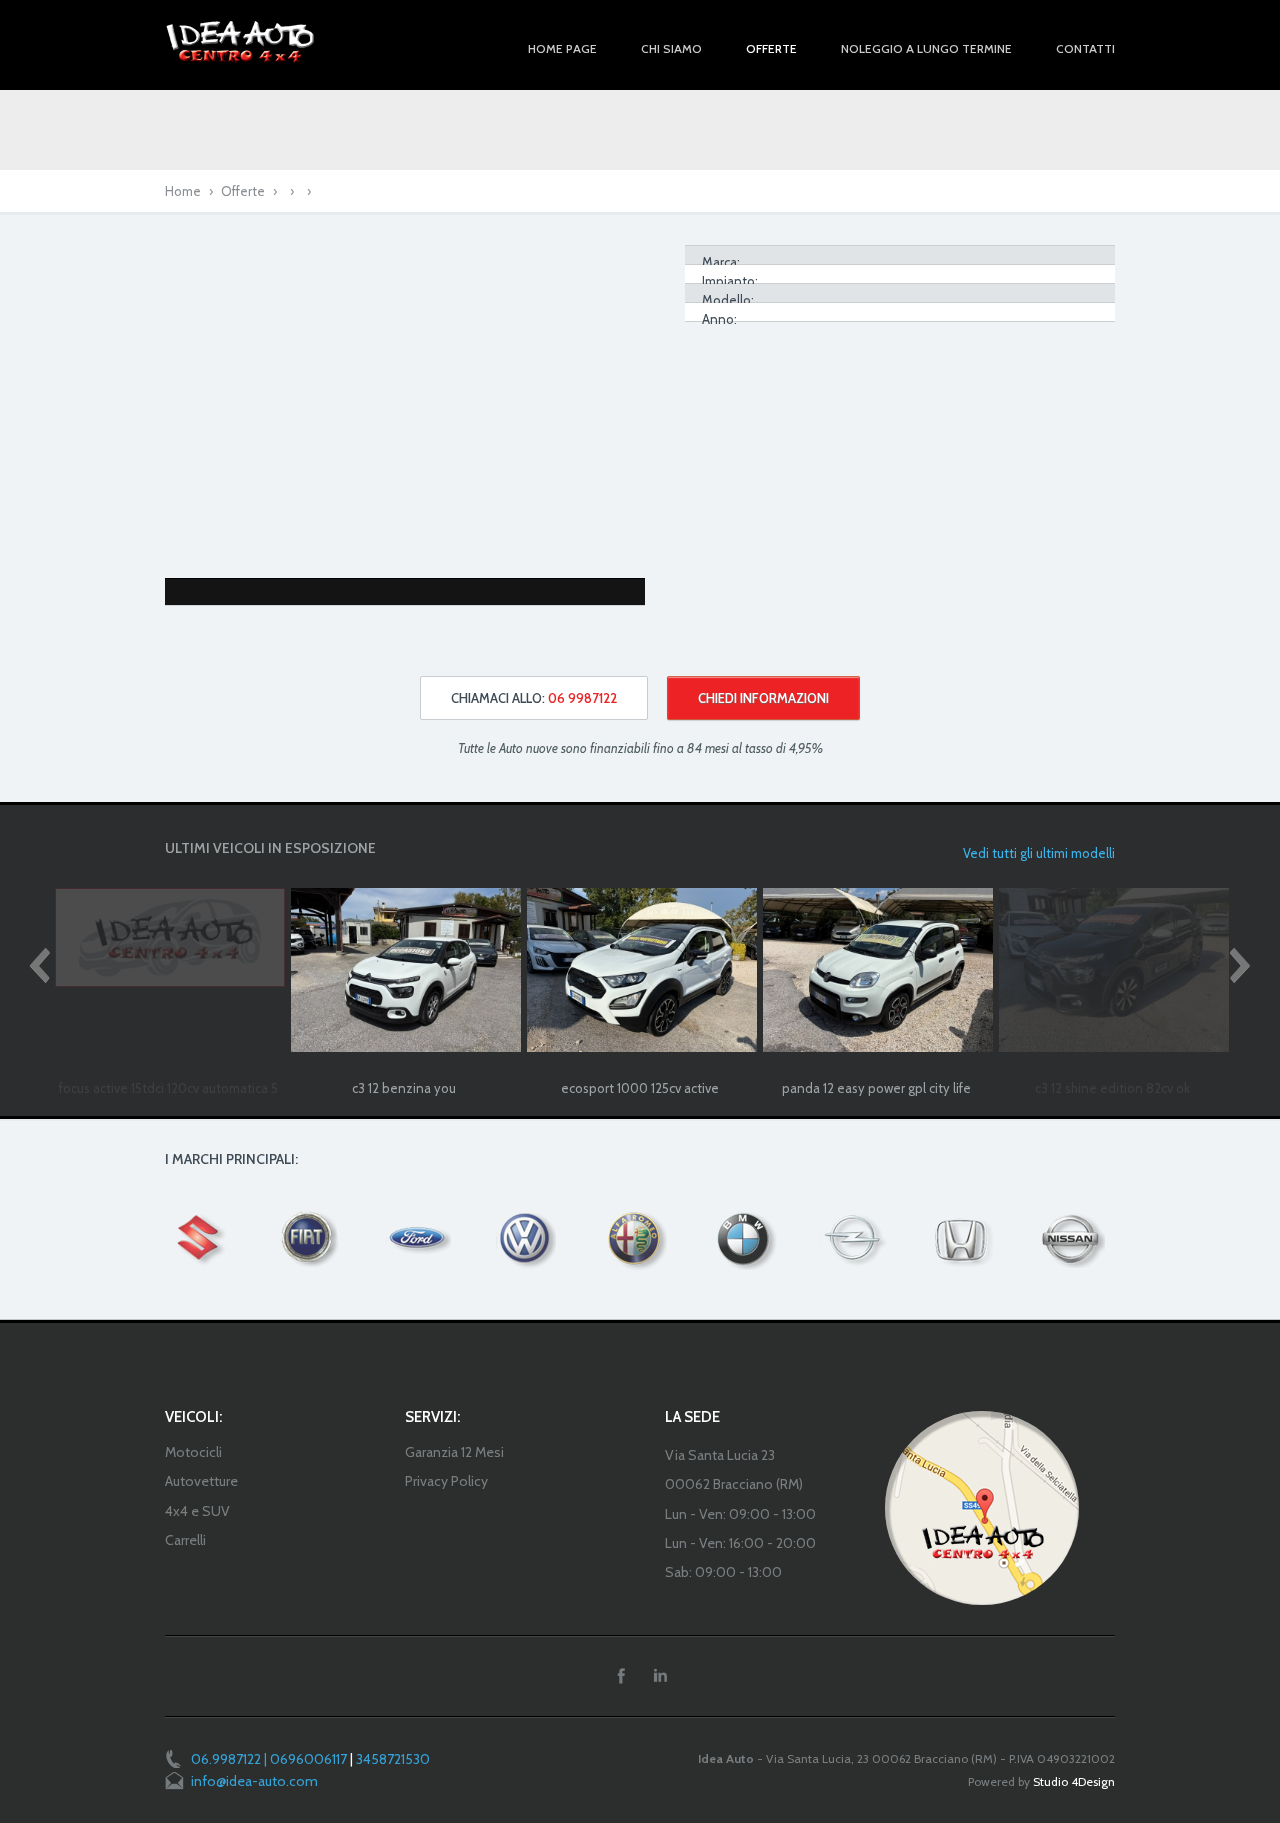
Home (183, 191)
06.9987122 (226, 1759)
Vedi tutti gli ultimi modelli (1039, 853)
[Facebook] (621, 1676)
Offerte (243, 191)
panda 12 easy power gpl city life (876, 1088)
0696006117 (308, 1759)
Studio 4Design (1074, 1781)
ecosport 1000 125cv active (640, 1088)
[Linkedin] (660, 1676)
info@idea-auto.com (254, 1781)
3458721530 (393, 1759)
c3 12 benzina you (404, 1088)
